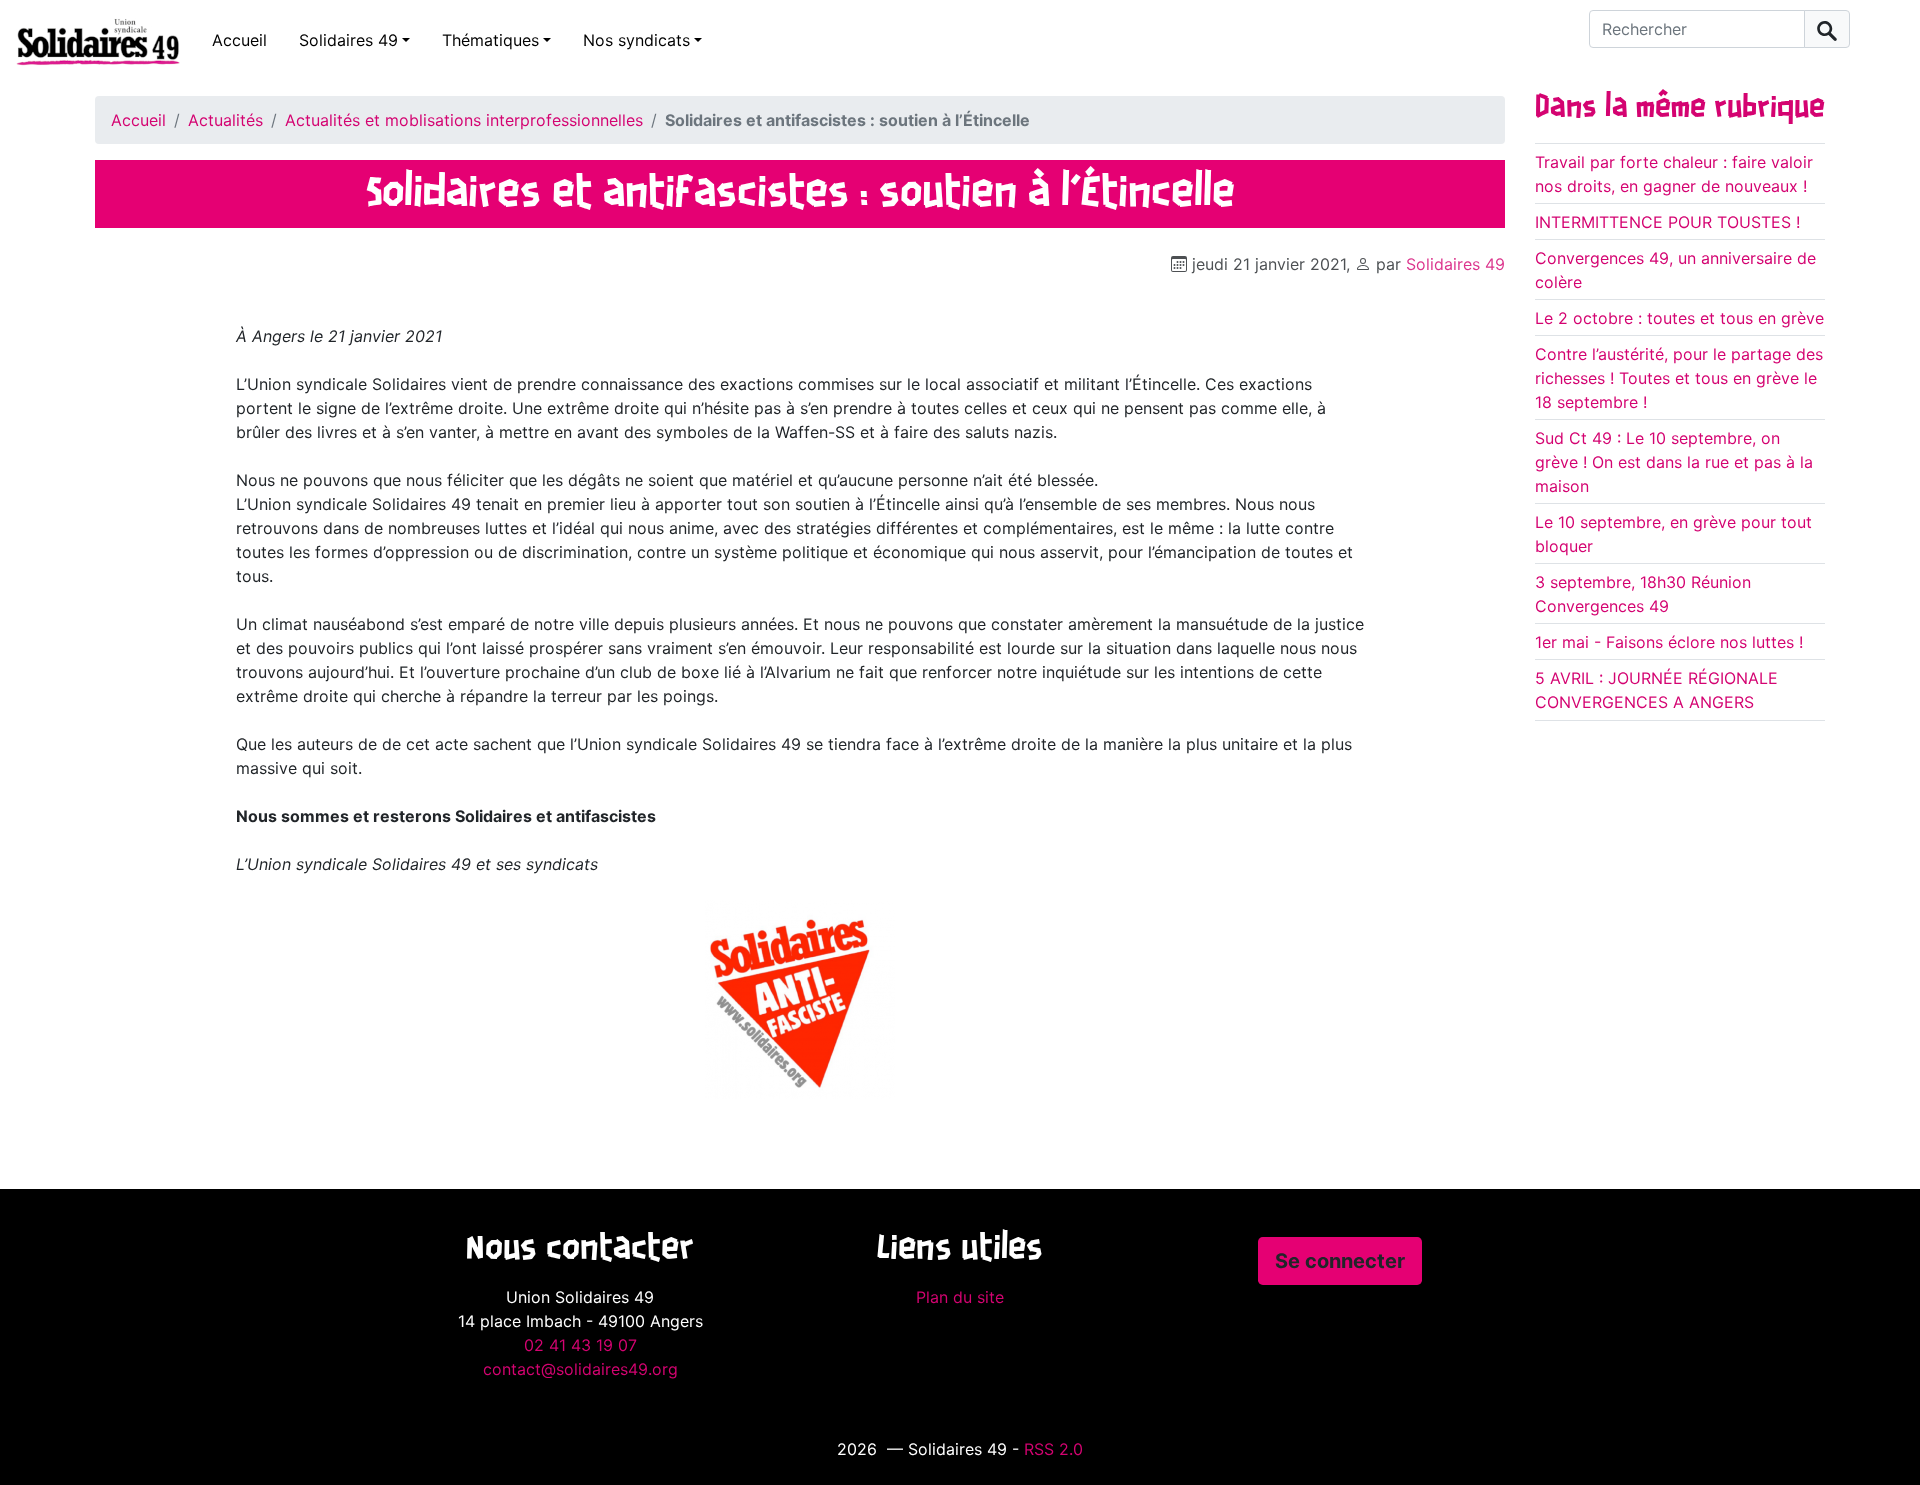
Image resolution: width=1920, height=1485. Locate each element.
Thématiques (490, 40)
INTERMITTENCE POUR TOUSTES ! (1667, 222)
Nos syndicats (636, 40)
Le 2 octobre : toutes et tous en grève (1679, 318)
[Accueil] (90, 41)
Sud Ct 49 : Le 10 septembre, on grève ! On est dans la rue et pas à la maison (1674, 462)
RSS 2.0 (1053, 1449)
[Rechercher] (1827, 29)
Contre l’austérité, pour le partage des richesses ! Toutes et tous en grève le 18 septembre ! (1679, 378)
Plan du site (960, 1297)
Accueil (239, 40)
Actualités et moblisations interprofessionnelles (464, 120)
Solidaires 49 (348, 40)
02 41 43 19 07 (580, 1345)
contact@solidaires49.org (580, 1369)
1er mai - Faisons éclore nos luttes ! (1669, 642)
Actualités (225, 120)
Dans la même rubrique (1680, 108)
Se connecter (1340, 1261)
